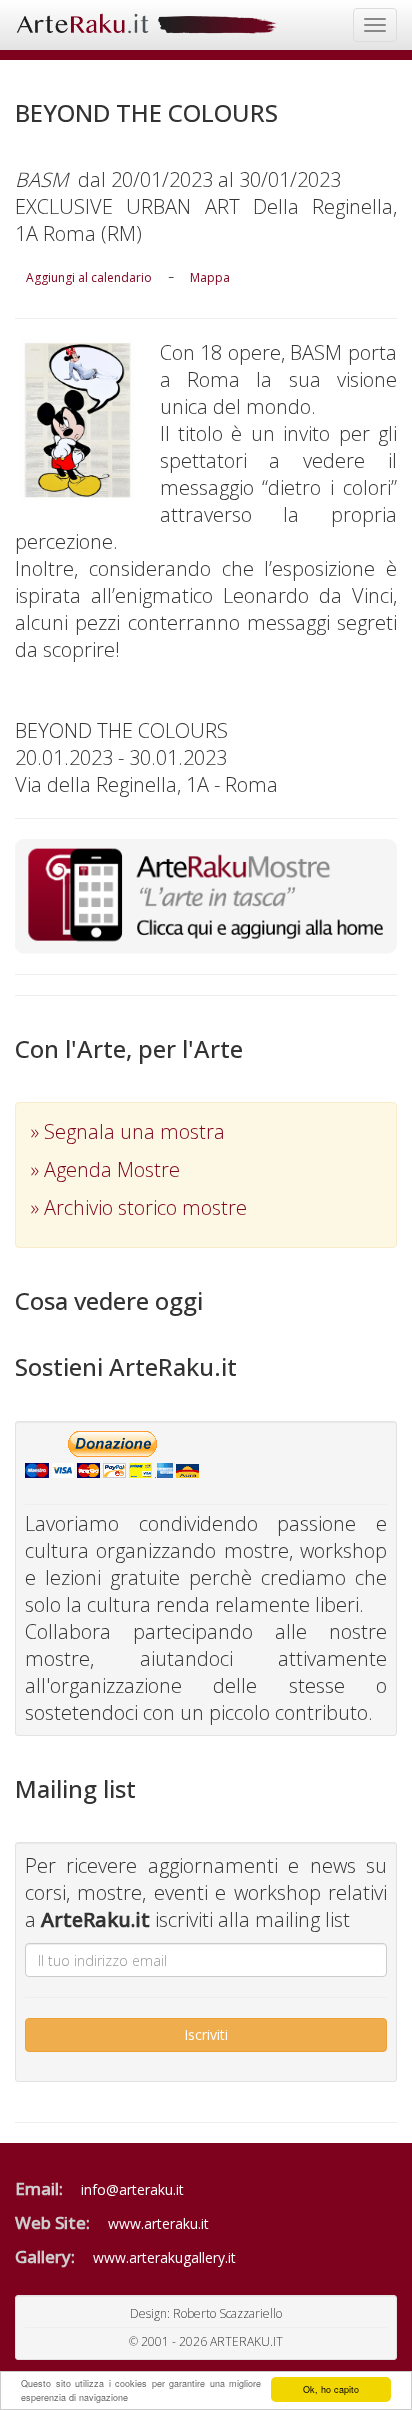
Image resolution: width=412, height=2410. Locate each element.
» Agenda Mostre (105, 1169)
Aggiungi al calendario (89, 277)
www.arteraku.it (158, 2223)
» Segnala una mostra (128, 1131)
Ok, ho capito (331, 2389)
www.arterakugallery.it (164, 2257)
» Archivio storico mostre (139, 1207)
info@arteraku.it (132, 2189)
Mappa (210, 277)
